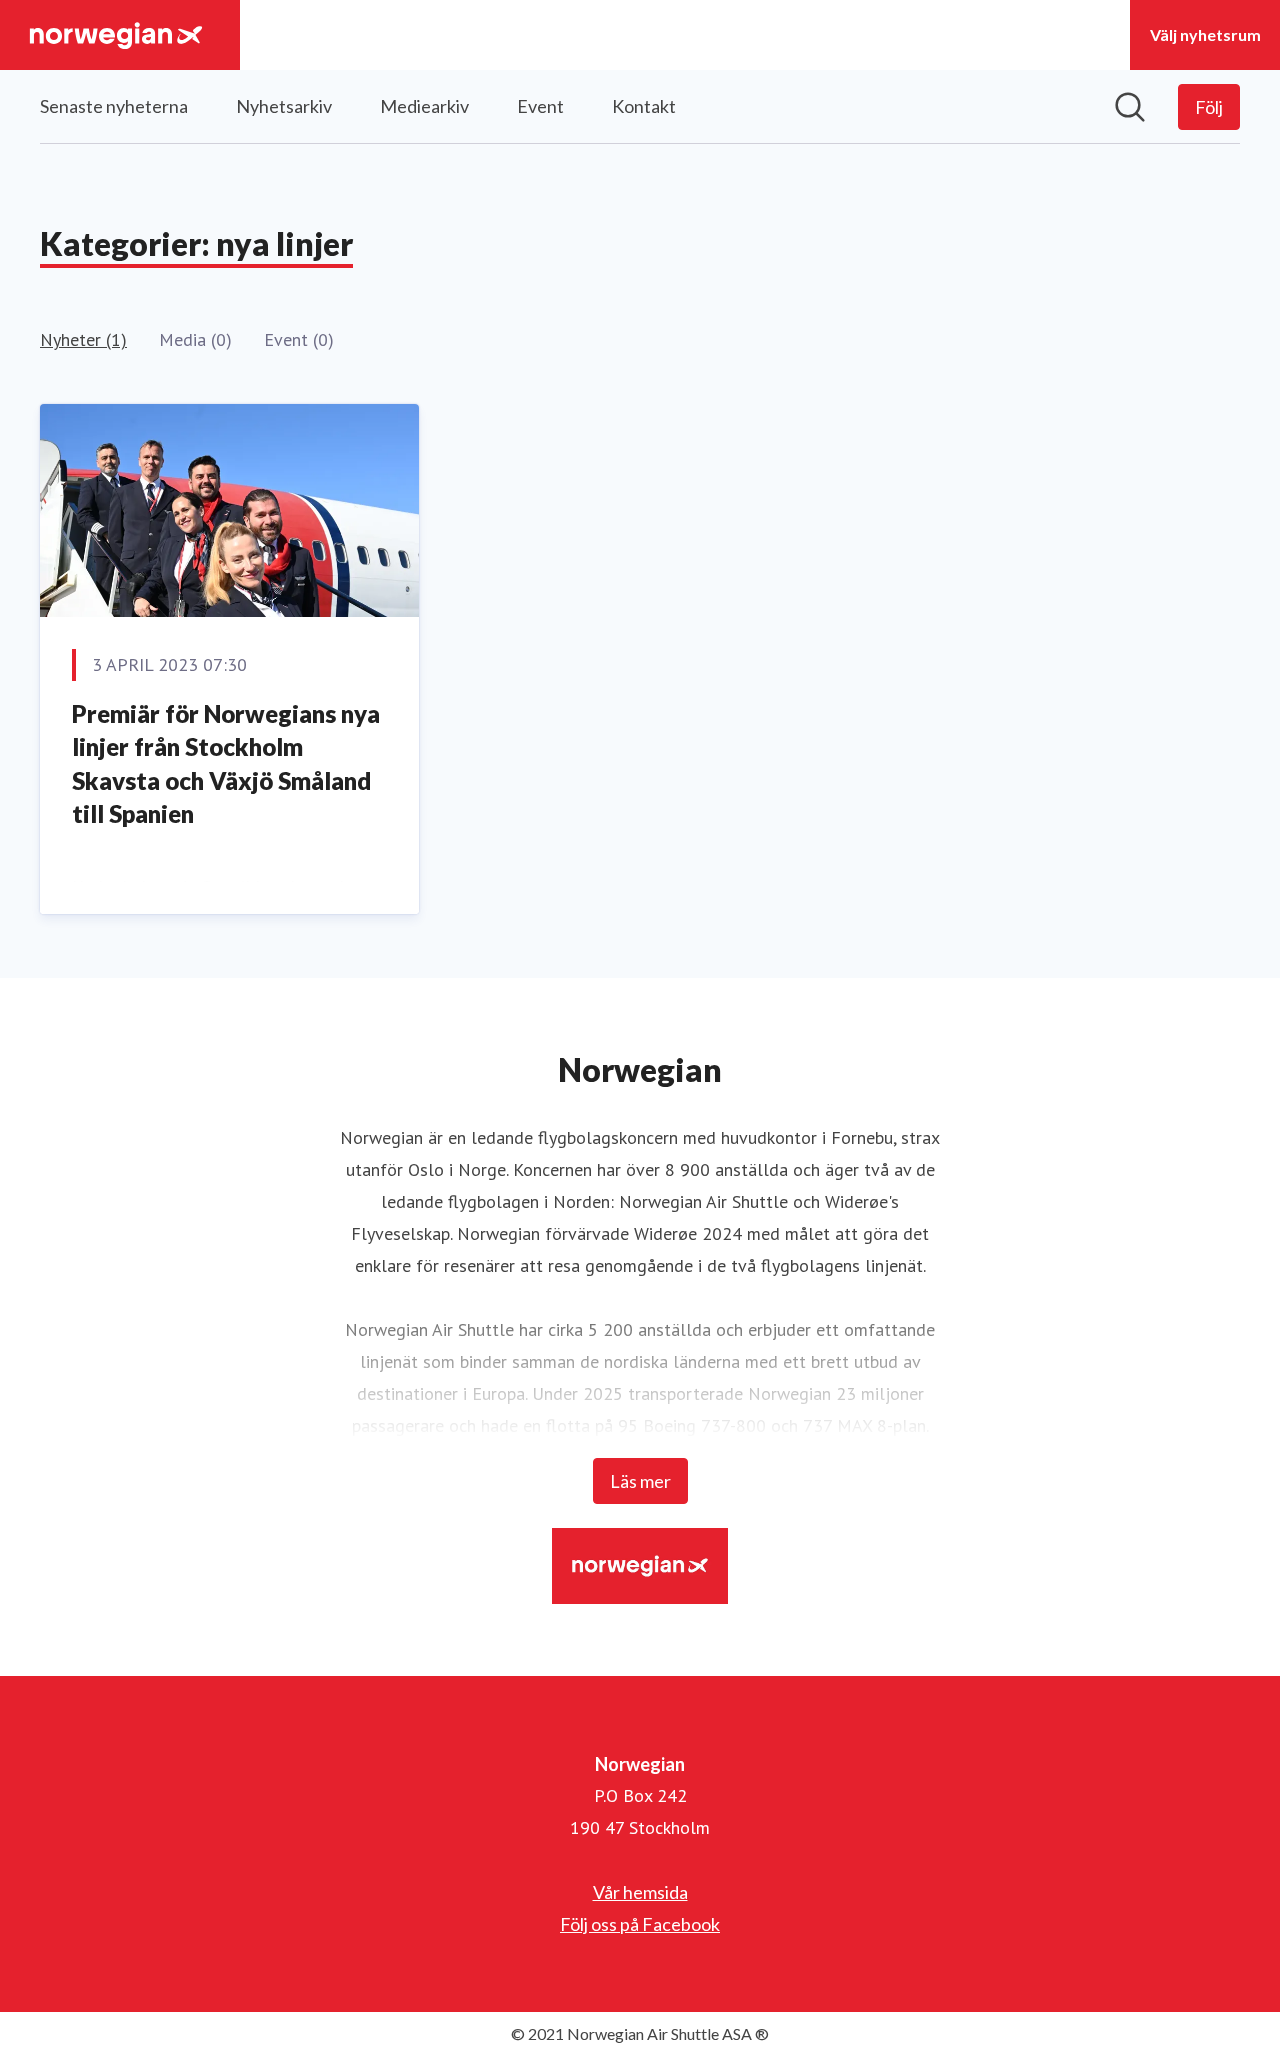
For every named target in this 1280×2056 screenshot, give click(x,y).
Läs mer (640, 1481)
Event (540, 106)
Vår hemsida (640, 1892)
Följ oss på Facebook (640, 1924)
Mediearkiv (424, 106)
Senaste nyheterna (114, 106)
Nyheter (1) (83, 339)
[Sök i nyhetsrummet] (1130, 107)
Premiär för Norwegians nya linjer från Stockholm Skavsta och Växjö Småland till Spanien (226, 764)
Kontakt (644, 106)
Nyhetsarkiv (284, 106)
